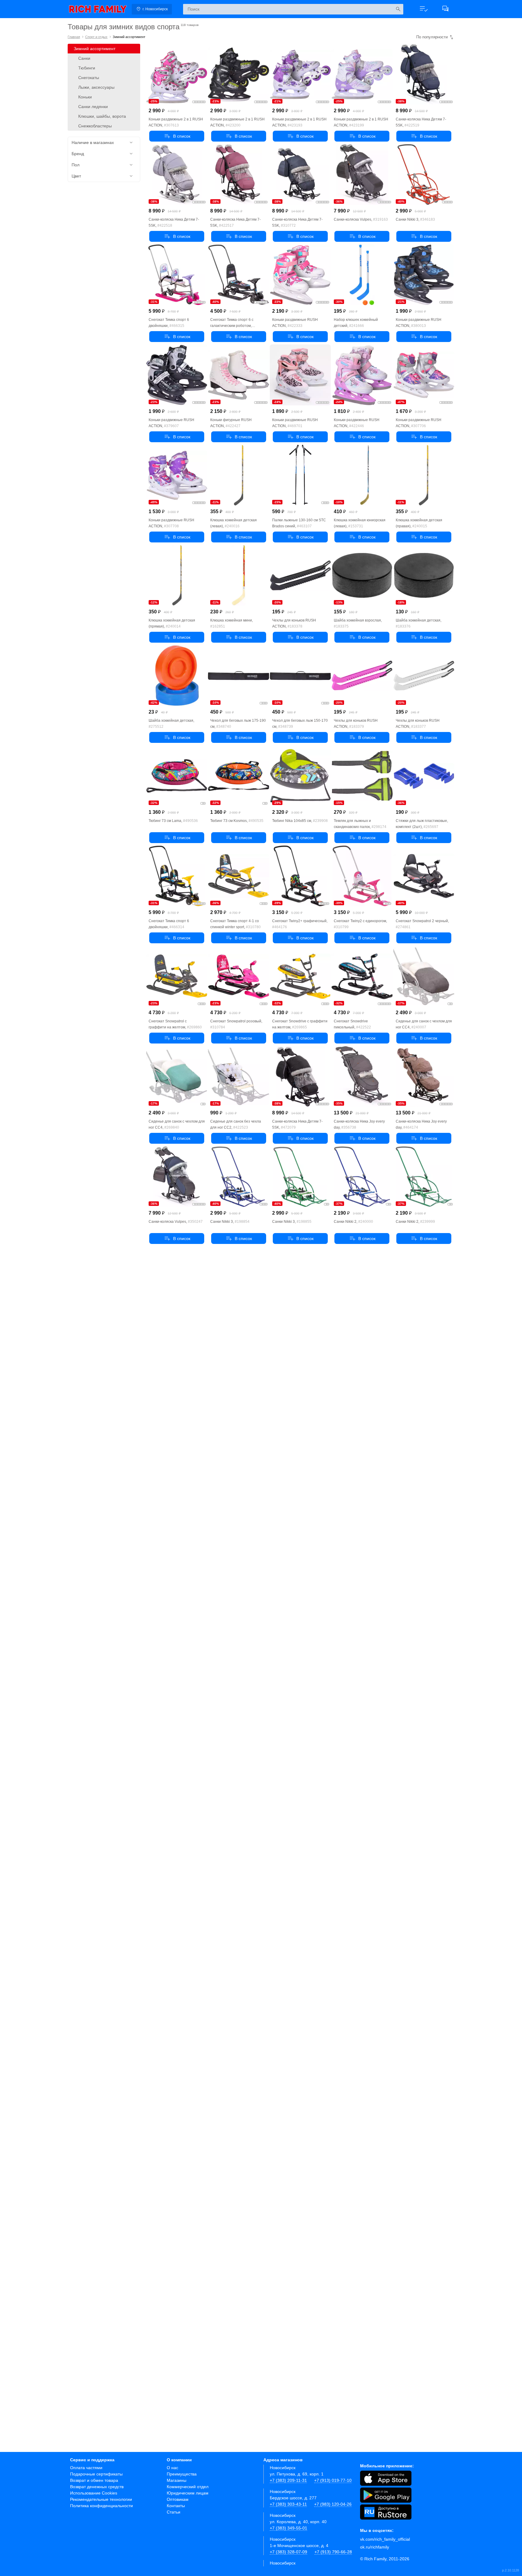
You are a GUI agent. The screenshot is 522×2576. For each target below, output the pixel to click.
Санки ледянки (93, 107)
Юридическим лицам (188, 2493)
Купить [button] (177, 136)
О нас (172, 2468)
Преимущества (182, 2474)
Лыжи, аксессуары (96, 87)
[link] (98, 9)
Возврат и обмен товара (94, 2480)
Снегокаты (89, 78)
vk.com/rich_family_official (385, 2539)
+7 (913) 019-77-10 (333, 2480)
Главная (74, 37)
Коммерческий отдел (188, 2487)
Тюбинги (87, 68)
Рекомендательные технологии (101, 2499)
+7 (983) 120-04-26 (333, 2504)
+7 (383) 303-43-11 (288, 2504)
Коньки (85, 97)
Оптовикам (178, 2499)
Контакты (176, 2506)
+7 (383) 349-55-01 (288, 2528)
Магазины (177, 2480)
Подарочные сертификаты (96, 2474)
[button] (424, 9)
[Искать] (398, 9)
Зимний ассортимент (95, 49)
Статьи (174, 2512)
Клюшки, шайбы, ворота (102, 116)
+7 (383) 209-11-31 (288, 2480)
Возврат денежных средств (97, 2487)
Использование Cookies (94, 2493)
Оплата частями (86, 2468)
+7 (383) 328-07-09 (288, 2552)
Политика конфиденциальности (101, 2506)
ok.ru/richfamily (375, 2547)
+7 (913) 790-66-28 (333, 2552)
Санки (84, 58)
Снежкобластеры (95, 126)
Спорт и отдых (96, 37)
